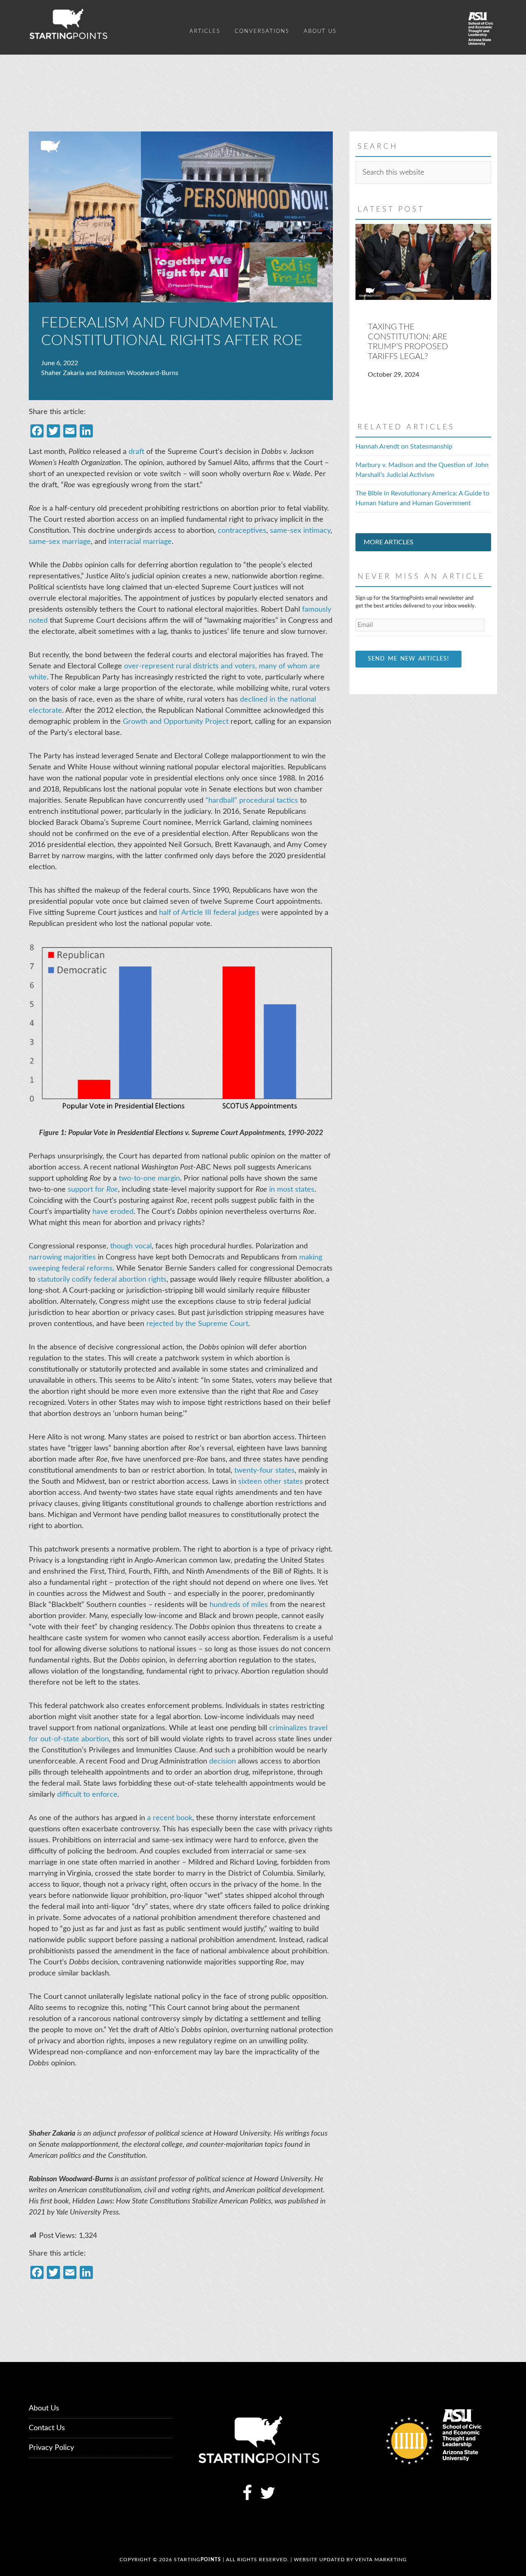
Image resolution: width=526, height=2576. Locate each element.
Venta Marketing (381, 2560)
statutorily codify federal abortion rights (102, 1280)
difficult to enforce (87, 1795)
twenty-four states (264, 1471)
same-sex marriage (60, 542)
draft (136, 452)
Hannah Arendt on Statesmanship (404, 447)
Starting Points (103, 24)
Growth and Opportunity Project (176, 722)
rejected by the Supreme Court (197, 1324)
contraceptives (242, 531)
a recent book (170, 1818)
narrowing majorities (62, 1257)
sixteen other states (271, 1482)
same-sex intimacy (300, 531)
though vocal (131, 1246)
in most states (292, 1190)
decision (223, 1761)
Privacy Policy (51, 2448)
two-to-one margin (149, 1179)
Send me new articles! (408, 659)
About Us (44, 2408)
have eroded (113, 1212)
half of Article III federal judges (209, 913)
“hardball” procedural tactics (252, 801)
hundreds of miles (239, 1605)
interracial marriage (140, 542)
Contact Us (47, 2428)
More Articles (389, 542)
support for (93, 1190)
